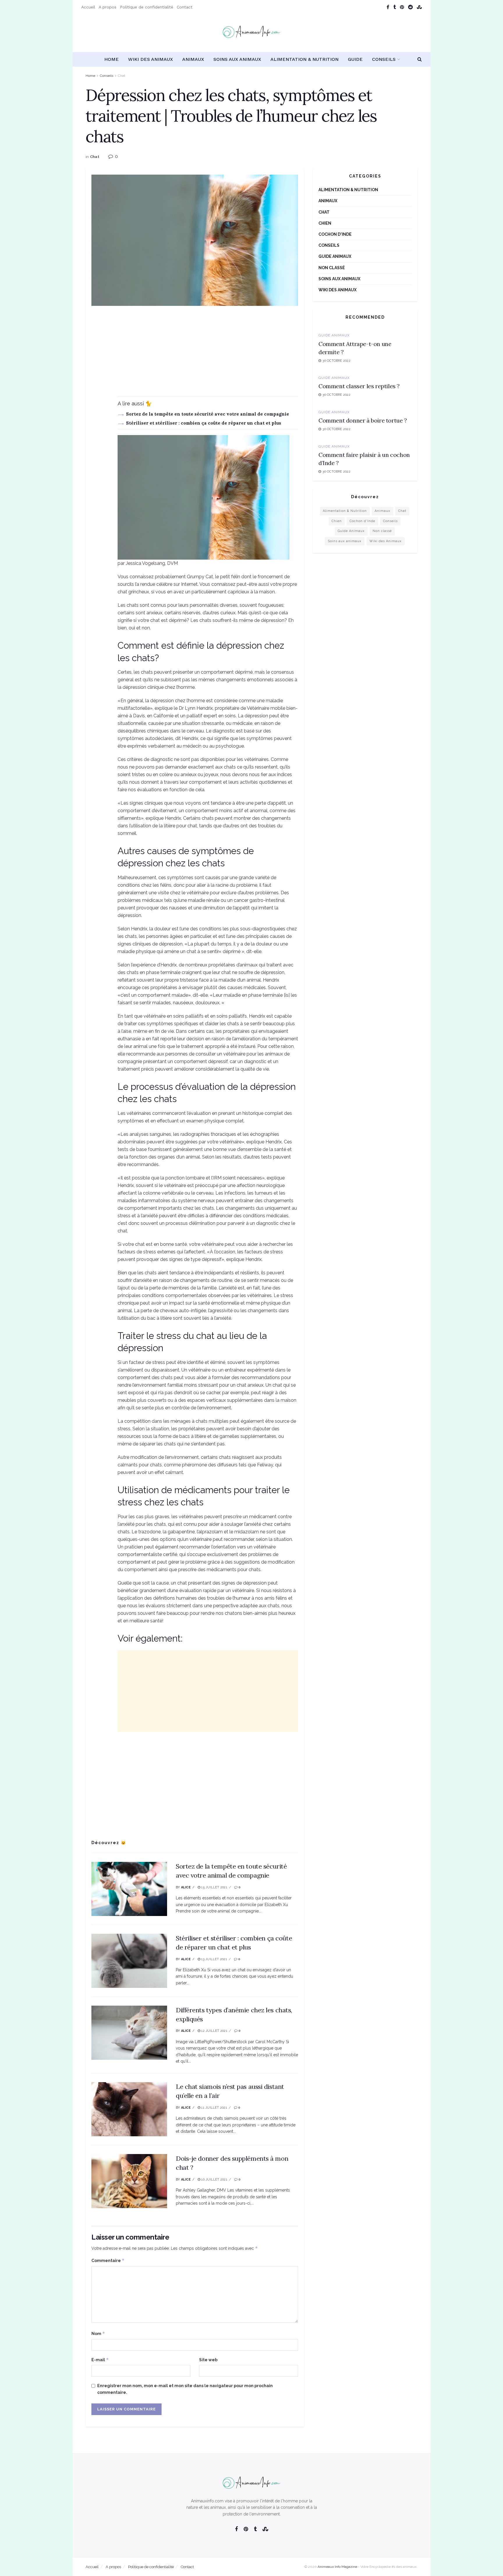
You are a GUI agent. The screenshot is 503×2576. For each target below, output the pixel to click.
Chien (325, 223)
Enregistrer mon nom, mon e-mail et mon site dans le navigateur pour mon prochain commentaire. (185, 2389)
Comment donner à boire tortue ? (363, 420)
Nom (98, 2333)
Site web (208, 2360)
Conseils (384, 59)
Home (111, 59)
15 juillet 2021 (214, 1887)
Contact (185, 7)
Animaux (193, 59)
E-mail (100, 2360)
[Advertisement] (195, 355)
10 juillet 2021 (214, 2180)
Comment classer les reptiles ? (359, 386)
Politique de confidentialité (147, 7)
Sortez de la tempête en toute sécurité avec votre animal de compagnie (208, 414)
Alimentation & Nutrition (304, 59)
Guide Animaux (335, 256)
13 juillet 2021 (214, 1959)
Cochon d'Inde (335, 234)
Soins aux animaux (237, 59)
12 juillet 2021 (214, 2031)
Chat (122, 76)
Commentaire (108, 2260)
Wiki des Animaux (150, 59)
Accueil (88, 7)
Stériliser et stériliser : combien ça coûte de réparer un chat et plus (204, 423)
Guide (355, 59)
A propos (108, 7)
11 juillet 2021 (214, 2108)
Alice (186, 1887)
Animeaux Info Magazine (337, 2567)
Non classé (332, 268)
